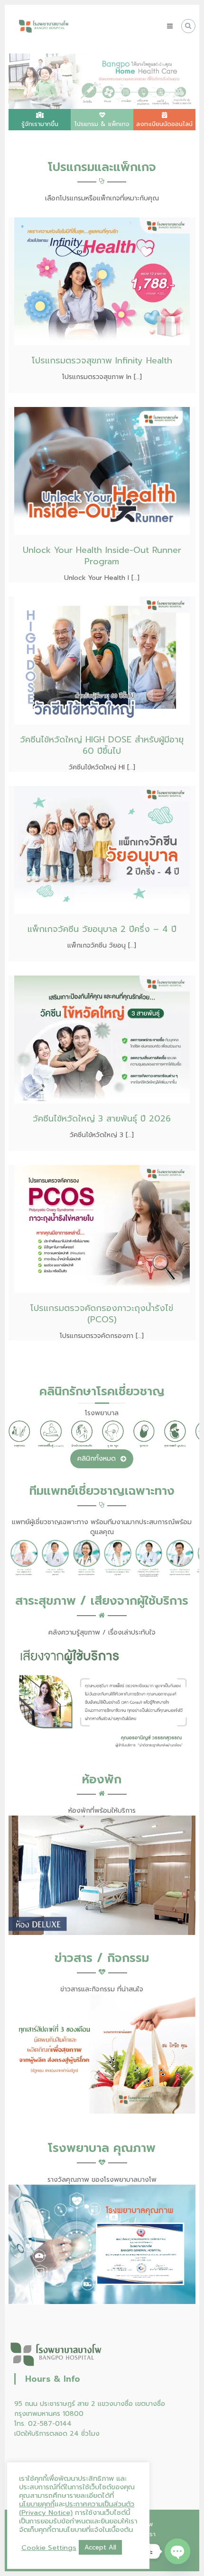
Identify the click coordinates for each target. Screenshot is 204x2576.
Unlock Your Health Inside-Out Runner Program (102, 556)
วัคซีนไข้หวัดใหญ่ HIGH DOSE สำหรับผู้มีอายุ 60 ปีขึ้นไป (102, 745)
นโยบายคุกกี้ (37, 2504)
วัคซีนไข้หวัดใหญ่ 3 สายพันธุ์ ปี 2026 (102, 1119)
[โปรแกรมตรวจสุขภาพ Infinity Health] (102, 281)
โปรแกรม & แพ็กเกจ (102, 124)
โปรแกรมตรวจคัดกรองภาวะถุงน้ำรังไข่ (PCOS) (102, 1314)
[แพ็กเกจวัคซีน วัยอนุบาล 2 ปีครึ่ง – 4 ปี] (102, 850)
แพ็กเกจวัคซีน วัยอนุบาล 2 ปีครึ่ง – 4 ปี (102, 929)
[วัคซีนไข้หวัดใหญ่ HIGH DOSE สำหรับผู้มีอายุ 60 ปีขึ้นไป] (102, 660)
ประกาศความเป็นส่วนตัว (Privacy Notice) (77, 2508)
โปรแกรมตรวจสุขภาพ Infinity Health (102, 361)
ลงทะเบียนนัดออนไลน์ (164, 124)
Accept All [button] (100, 2547)
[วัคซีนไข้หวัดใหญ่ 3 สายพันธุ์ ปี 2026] (102, 1039)
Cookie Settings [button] (49, 2548)
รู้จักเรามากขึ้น (40, 124)
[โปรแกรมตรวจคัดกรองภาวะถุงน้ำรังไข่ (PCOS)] (102, 1229)
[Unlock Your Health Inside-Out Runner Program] (102, 471)
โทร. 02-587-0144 (43, 2424)
